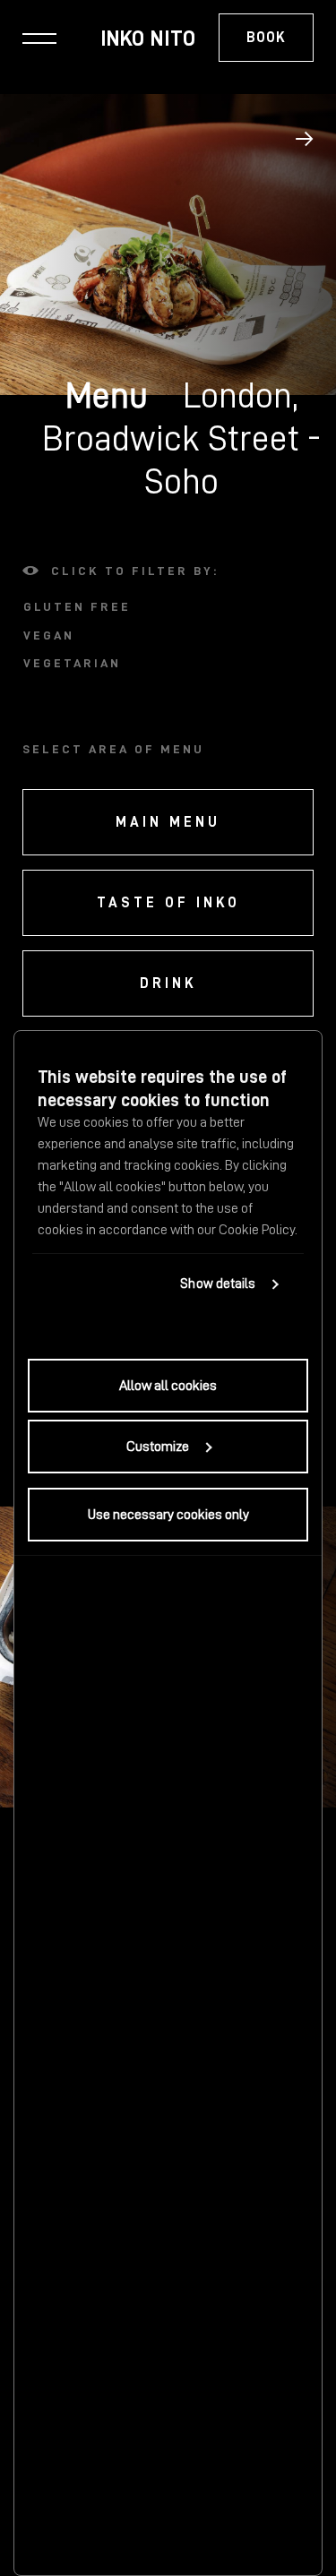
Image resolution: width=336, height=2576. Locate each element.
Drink (168, 983)
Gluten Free (77, 606)
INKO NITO (148, 39)
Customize (158, 1447)
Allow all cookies (168, 1386)
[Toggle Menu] (39, 38)
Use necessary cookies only (168, 1515)
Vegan (49, 635)
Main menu (168, 822)
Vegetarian (72, 663)
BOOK (266, 38)
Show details (218, 1284)
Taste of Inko (168, 903)
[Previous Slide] (305, 139)
